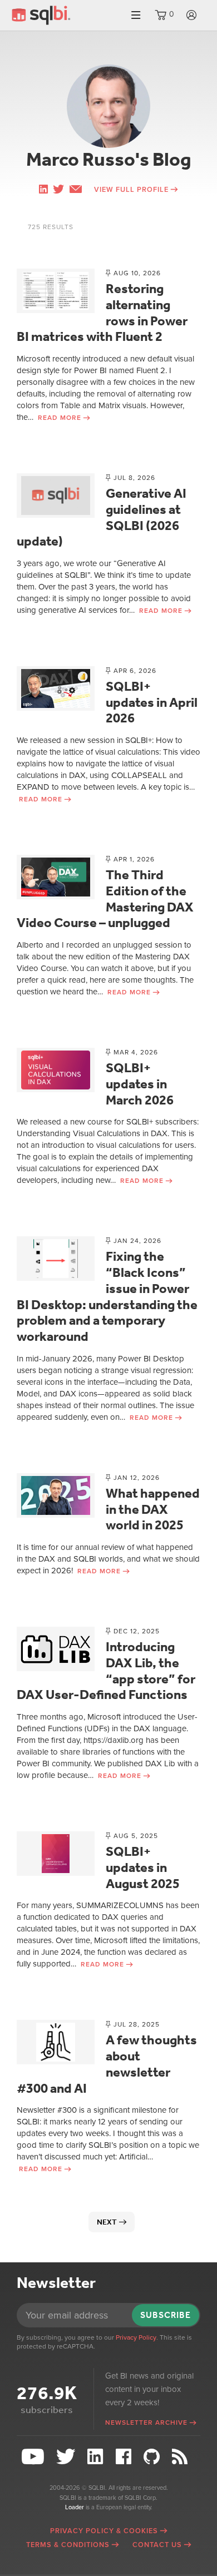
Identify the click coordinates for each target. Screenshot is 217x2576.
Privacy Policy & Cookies (104, 2531)
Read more (60, 418)
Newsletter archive (146, 2423)
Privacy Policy (136, 2337)
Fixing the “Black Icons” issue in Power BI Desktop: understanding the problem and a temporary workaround (107, 1296)
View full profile (131, 190)
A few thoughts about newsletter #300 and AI (107, 2064)
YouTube (34, 2457)
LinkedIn (97, 2457)
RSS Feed (184, 2457)
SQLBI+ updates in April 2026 (152, 702)
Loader (75, 2507)
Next (107, 2222)
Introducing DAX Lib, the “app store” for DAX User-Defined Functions (106, 1671)
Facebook (125, 2457)
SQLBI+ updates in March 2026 (140, 1084)
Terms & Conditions (68, 2545)
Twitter (67, 2457)
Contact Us (157, 2545)
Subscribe (166, 2315)
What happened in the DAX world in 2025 (153, 1509)
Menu (136, 15)
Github (153, 2457)
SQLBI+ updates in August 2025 (143, 1867)
